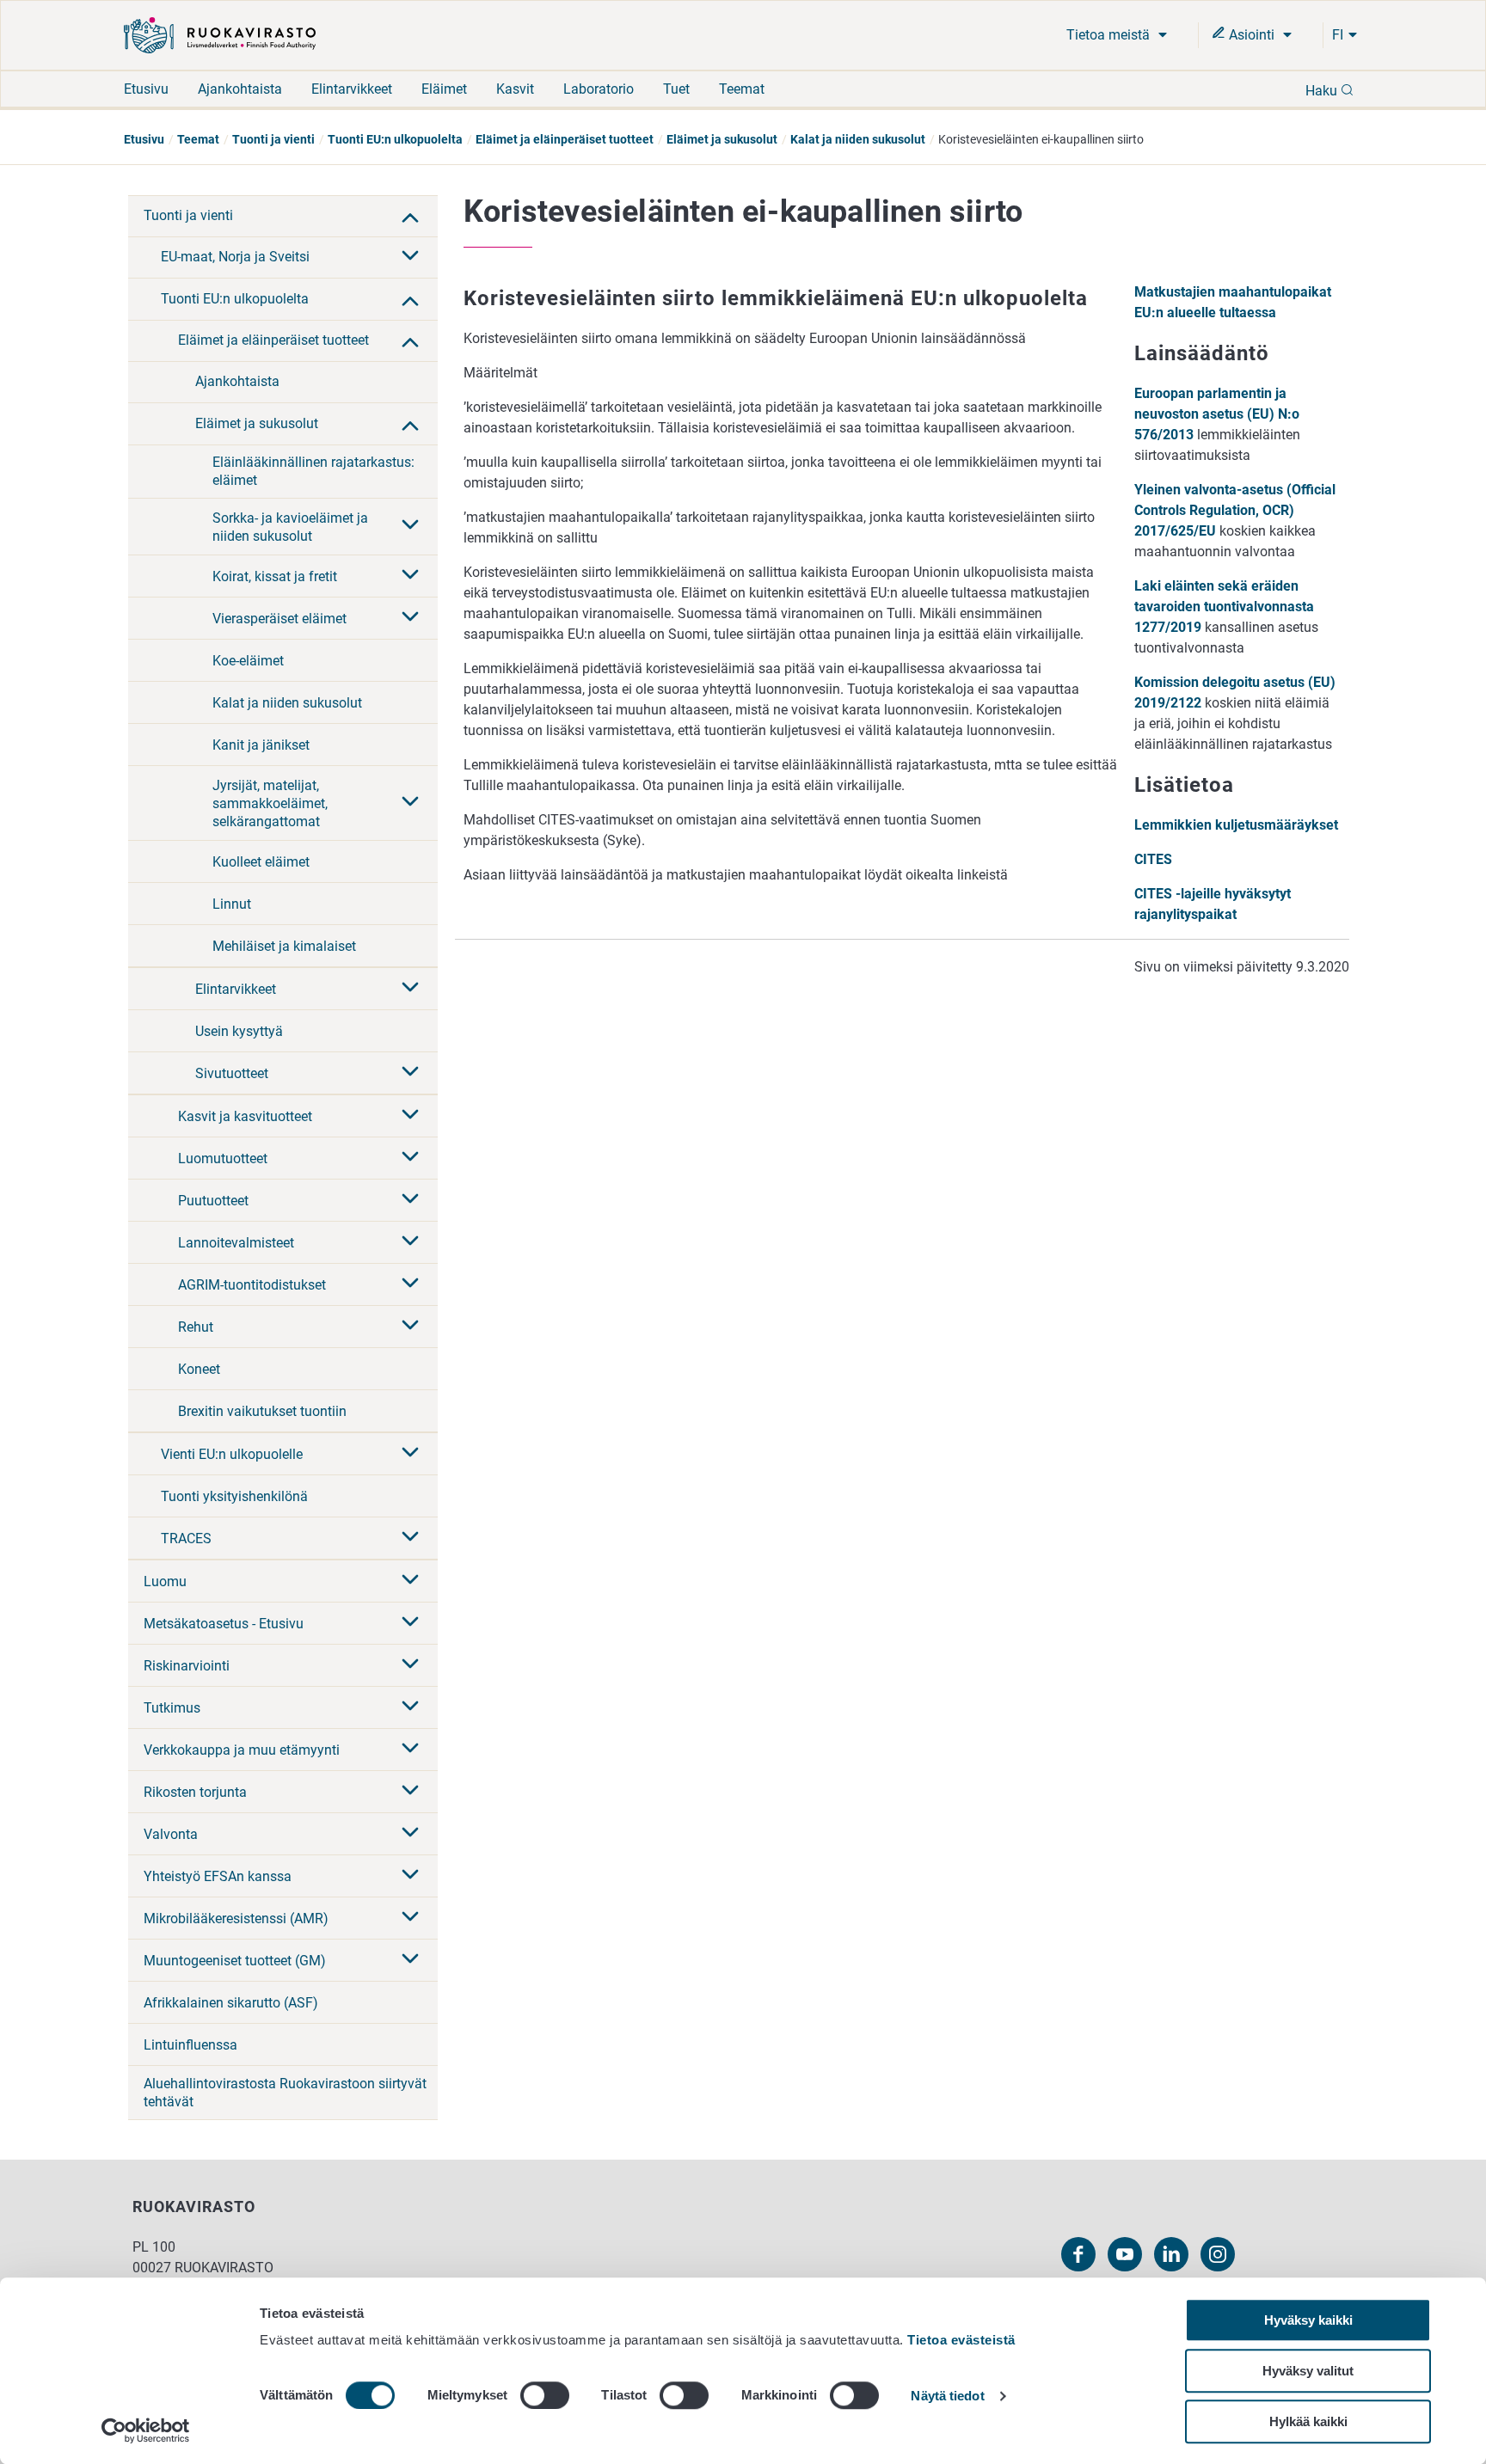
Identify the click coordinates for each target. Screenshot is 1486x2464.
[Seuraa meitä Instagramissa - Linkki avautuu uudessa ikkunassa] (1218, 2254)
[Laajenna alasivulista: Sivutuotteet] (410, 1073)
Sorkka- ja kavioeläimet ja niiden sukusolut (290, 527)
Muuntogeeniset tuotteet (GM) (235, 1961)
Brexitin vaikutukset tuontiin (262, 1411)
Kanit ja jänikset (261, 745)
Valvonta (171, 1834)
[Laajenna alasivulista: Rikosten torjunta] (410, 1792)
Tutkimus (172, 1708)
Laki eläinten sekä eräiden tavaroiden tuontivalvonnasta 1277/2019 (1224, 607)
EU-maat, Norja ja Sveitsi (235, 257)
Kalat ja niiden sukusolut (858, 139)
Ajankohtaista (240, 89)
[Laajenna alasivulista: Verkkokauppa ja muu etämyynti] (410, 1750)
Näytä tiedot (947, 2397)
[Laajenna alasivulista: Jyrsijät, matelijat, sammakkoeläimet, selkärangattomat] (410, 803)
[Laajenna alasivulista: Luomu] (410, 1581)
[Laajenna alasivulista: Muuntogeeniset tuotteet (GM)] (410, 1960)
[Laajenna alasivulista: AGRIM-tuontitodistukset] (410, 1284)
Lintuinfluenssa (190, 2045)
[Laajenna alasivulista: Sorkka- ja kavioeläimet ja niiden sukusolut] (410, 526)
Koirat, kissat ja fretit (275, 576)
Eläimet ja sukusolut (722, 139)
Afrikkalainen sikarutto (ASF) (231, 2003)
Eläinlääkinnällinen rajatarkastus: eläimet (313, 471)
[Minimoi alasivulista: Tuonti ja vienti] (410, 216)
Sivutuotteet (232, 1073)
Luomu (165, 1581)
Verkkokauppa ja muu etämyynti (242, 1750)
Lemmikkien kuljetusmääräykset (1236, 825)
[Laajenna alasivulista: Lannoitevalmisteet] (410, 1242)
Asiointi (1252, 35)
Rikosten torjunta (195, 1792)
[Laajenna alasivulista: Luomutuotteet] (410, 1158)
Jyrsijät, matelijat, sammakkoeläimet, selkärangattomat (270, 803)
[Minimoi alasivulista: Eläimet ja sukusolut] (410, 424)
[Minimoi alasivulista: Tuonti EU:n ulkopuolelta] (410, 299)
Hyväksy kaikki (1308, 2320)
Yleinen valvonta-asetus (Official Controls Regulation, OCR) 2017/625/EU (1235, 510)
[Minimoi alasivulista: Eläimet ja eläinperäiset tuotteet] (410, 340)
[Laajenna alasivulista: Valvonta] (410, 1834)
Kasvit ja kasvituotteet (245, 1116)
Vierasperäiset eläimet (279, 619)
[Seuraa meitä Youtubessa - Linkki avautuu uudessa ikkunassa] (1125, 2254)
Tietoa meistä (1110, 35)
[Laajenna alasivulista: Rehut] (410, 1327)
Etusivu (146, 89)
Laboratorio (599, 89)
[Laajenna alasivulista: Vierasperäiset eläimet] (410, 618)
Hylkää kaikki (1308, 2421)
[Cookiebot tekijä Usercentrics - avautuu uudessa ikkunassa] (146, 2430)
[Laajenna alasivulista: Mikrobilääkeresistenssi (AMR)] (410, 1918)
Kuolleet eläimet (261, 862)
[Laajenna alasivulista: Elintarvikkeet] (410, 989)
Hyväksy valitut (1308, 2371)
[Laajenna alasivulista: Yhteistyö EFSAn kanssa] (410, 1876)
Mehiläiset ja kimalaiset (284, 946)
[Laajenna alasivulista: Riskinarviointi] (410, 1665)
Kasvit (515, 89)
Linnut (232, 904)
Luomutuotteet (223, 1158)
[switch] (545, 2395)
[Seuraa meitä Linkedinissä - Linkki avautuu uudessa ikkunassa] (1171, 2254)
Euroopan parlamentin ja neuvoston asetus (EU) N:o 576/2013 (1217, 414)
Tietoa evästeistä (961, 2340)
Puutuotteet (213, 1201)
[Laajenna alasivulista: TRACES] (410, 1538)
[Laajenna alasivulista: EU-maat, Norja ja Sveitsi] (410, 257)
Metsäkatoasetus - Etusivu (224, 1624)
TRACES (186, 1538)
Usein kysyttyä (239, 1031)
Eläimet (444, 89)
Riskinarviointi (187, 1666)
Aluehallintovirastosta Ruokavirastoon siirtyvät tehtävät (285, 2093)
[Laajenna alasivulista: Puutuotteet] (410, 1200)
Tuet (676, 89)
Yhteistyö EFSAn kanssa (218, 1876)
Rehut (196, 1327)
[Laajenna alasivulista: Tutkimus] (410, 1707)
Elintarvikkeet (352, 89)
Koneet (199, 1369)
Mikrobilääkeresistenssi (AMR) (236, 1918)
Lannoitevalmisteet (236, 1243)
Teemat (742, 89)
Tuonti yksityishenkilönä (234, 1496)
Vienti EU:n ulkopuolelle (232, 1454)
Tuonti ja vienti (273, 139)
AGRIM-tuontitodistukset (252, 1285)
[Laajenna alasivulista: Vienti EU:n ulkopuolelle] (410, 1454)
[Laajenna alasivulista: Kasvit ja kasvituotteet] (410, 1116)
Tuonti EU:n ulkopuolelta (395, 139)
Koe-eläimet (248, 661)
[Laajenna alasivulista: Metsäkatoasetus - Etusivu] (410, 1623)
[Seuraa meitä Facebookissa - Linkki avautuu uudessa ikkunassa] (1078, 2254)
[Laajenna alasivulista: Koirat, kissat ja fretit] (410, 576)
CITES (1153, 859)
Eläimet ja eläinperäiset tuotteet (565, 139)
